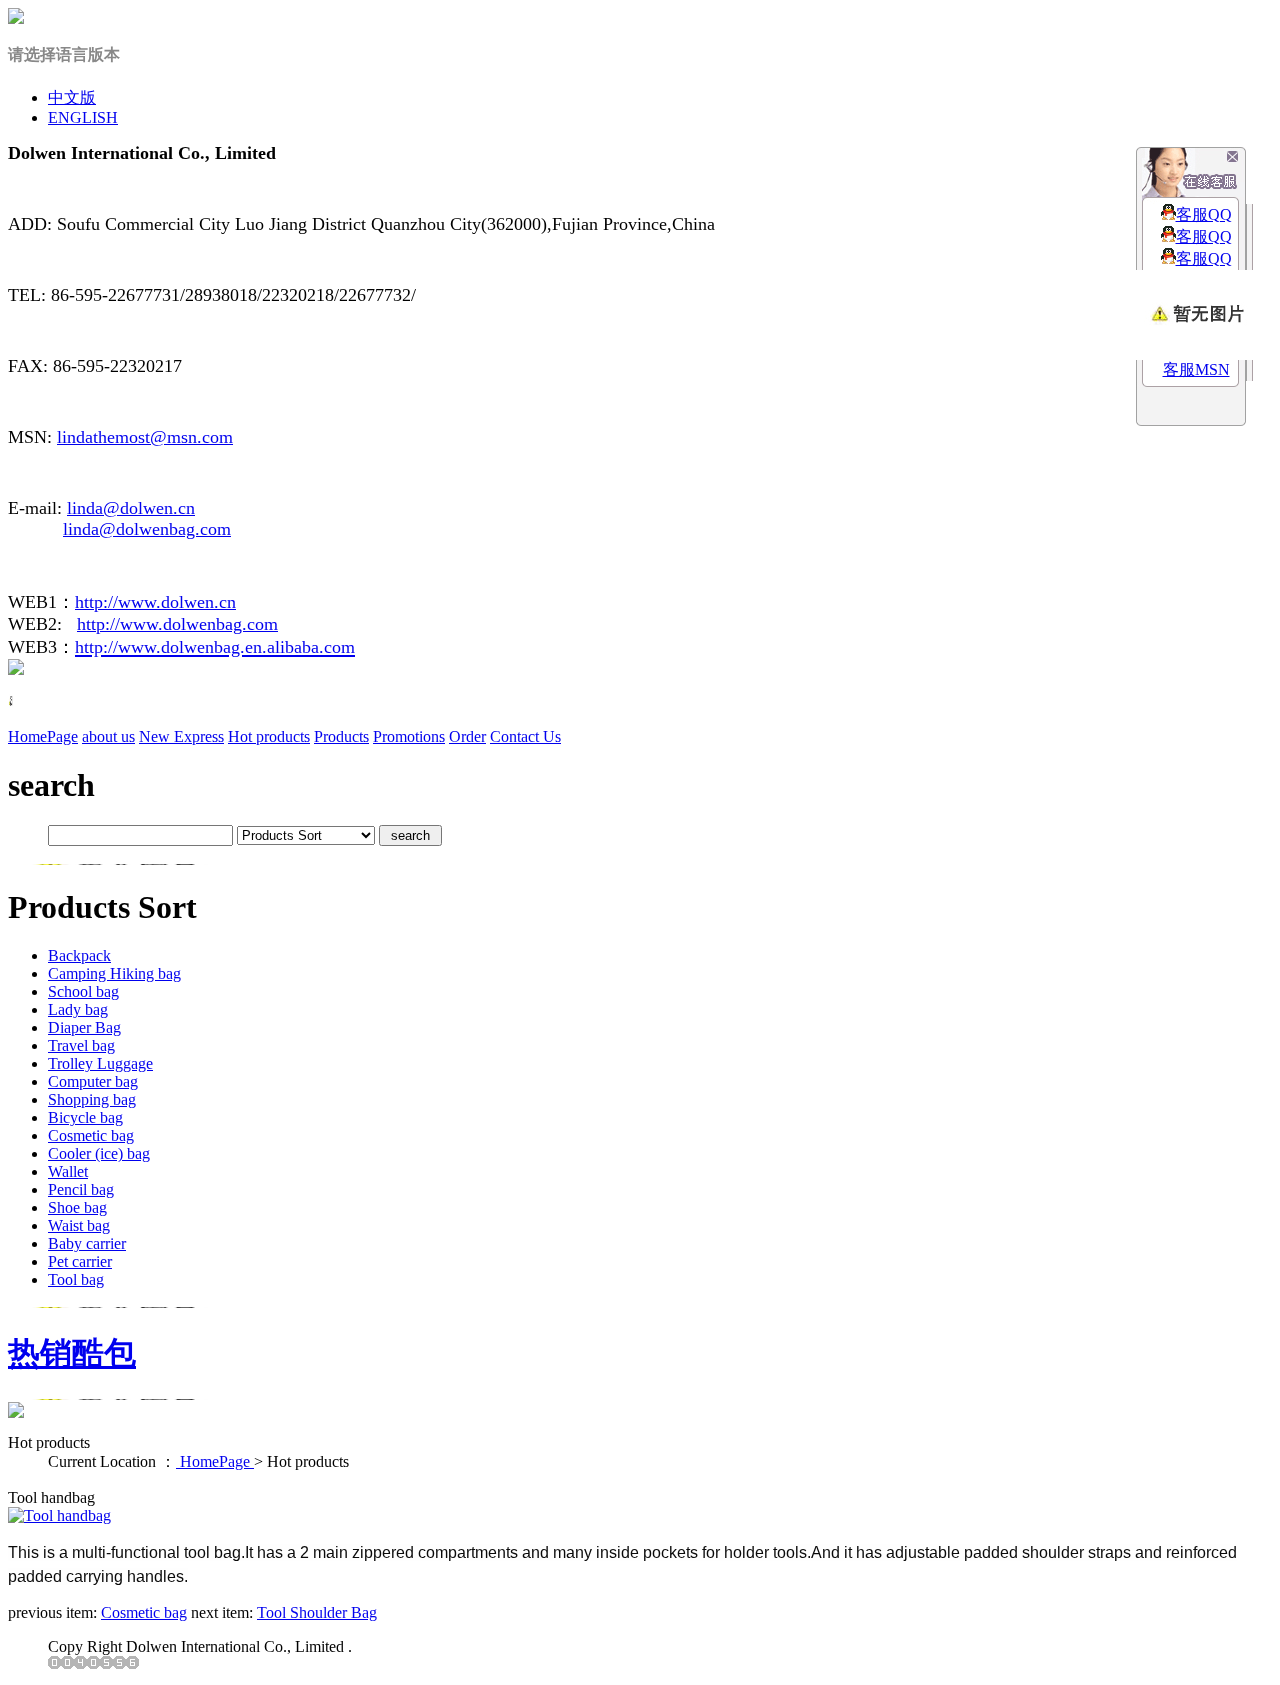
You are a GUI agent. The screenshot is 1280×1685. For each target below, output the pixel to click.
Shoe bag (77, 1207)
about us (108, 736)
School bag (83, 991)
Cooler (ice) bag (99, 1153)
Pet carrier (80, 1261)
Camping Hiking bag (114, 973)
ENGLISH (83, 117)
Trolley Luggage (100, 1063)
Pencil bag (81, 1189)
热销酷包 (72, 1353)
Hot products (269, 736)
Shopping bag (92, 1099)
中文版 (72, 97)
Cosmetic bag (91, 1135)
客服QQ (1204, 214)
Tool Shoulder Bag (317, 1612)
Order (467, 736)
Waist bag (79, 1225)
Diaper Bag (84, 1027)
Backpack (79, 955)
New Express (181, 736)
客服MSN (1196, 369)
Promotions (409, 736)
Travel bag (81, 1045)
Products (341, 736)
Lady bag (78, 1009)
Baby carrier (87, 1243)
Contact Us (525, 736)
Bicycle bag (85, 1117)
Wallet (68, 1171)
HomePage (43, 736)
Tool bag (76, 1279)
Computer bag (93, 1081)
